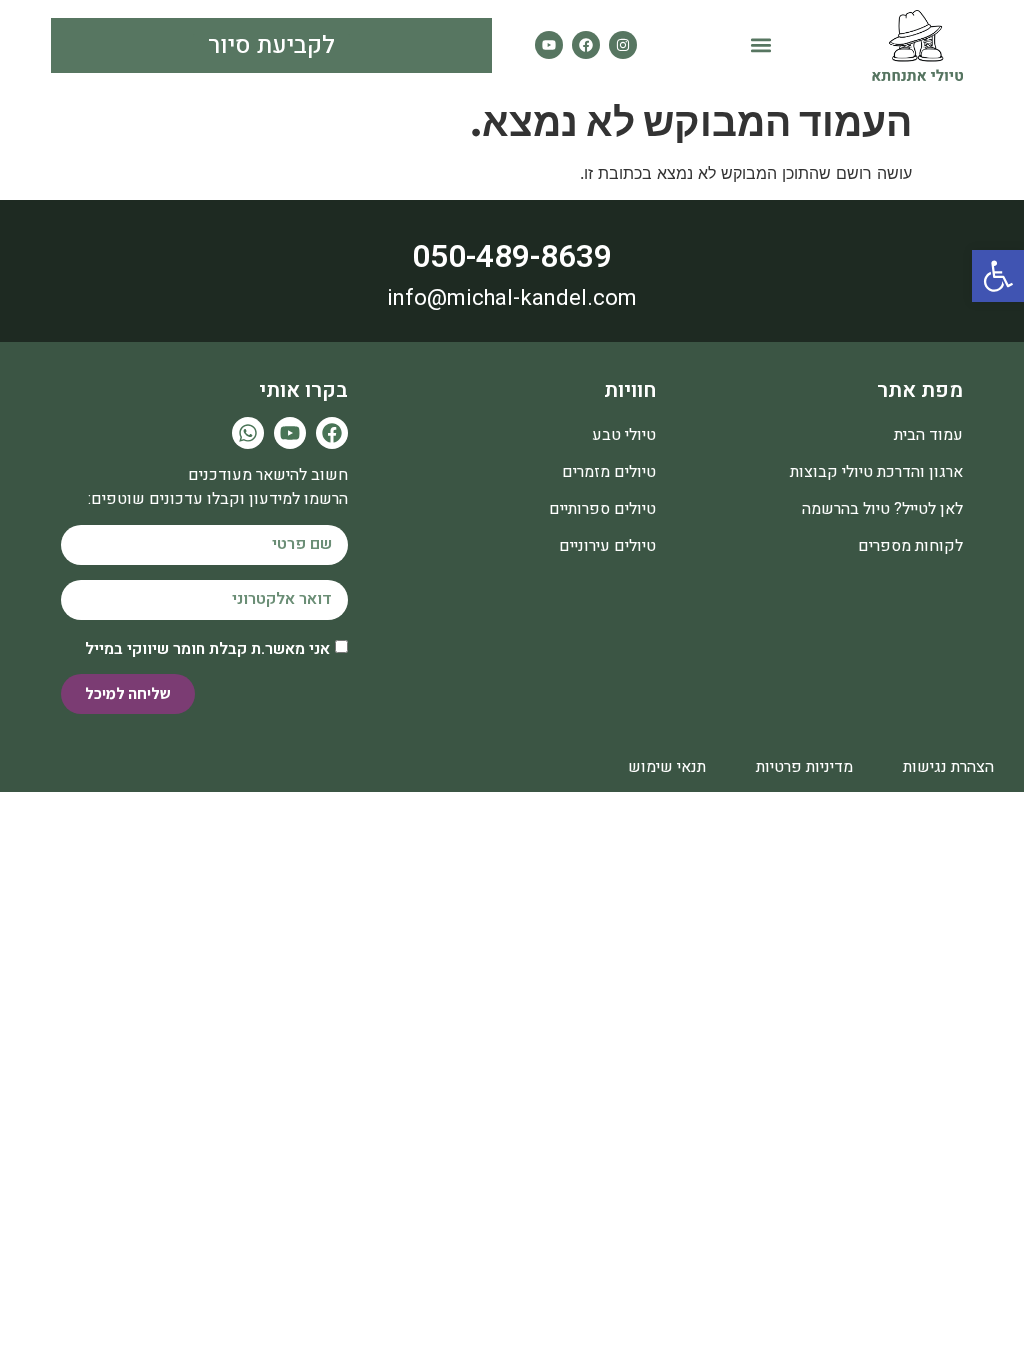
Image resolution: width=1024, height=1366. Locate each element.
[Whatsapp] (248, 433)
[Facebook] (586, 45)
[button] (760, 45)
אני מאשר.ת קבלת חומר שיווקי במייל (207, 648)
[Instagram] (623, 45)
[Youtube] (549, 45)
